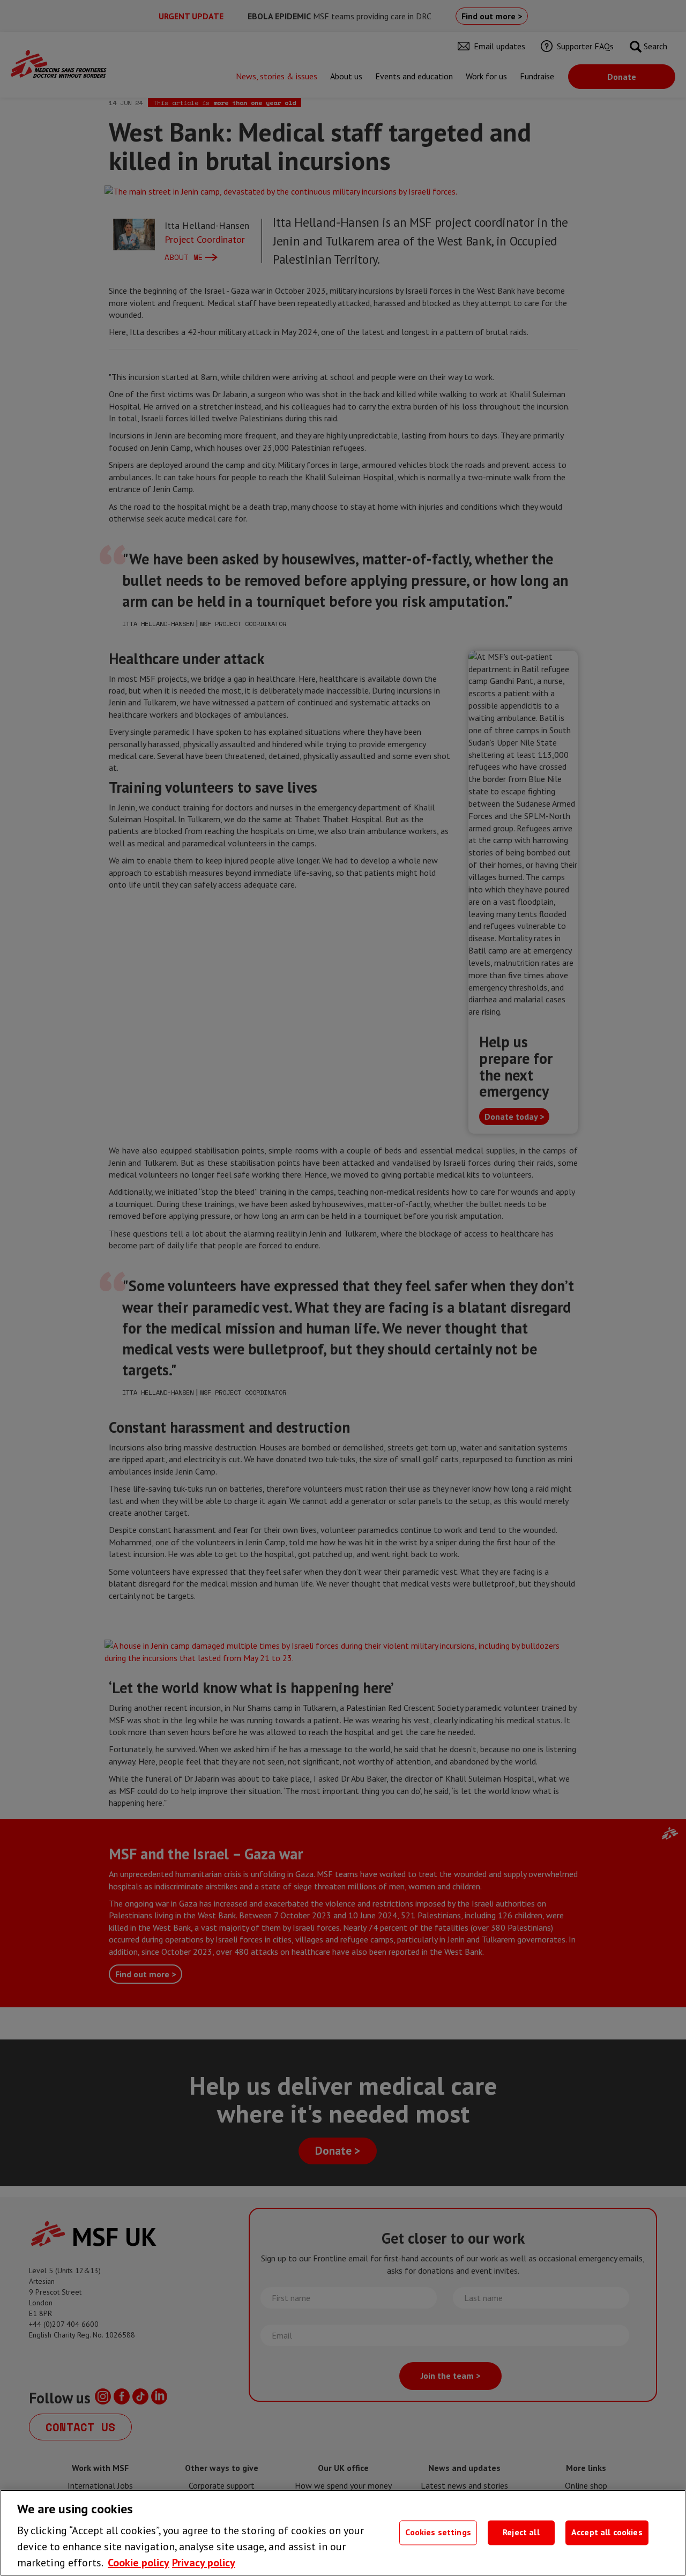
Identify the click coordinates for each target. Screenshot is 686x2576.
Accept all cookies (607, 2533)
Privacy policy (204, 2563)
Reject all (521, 2533)
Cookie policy (139, 2563)
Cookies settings (438, 2533)
